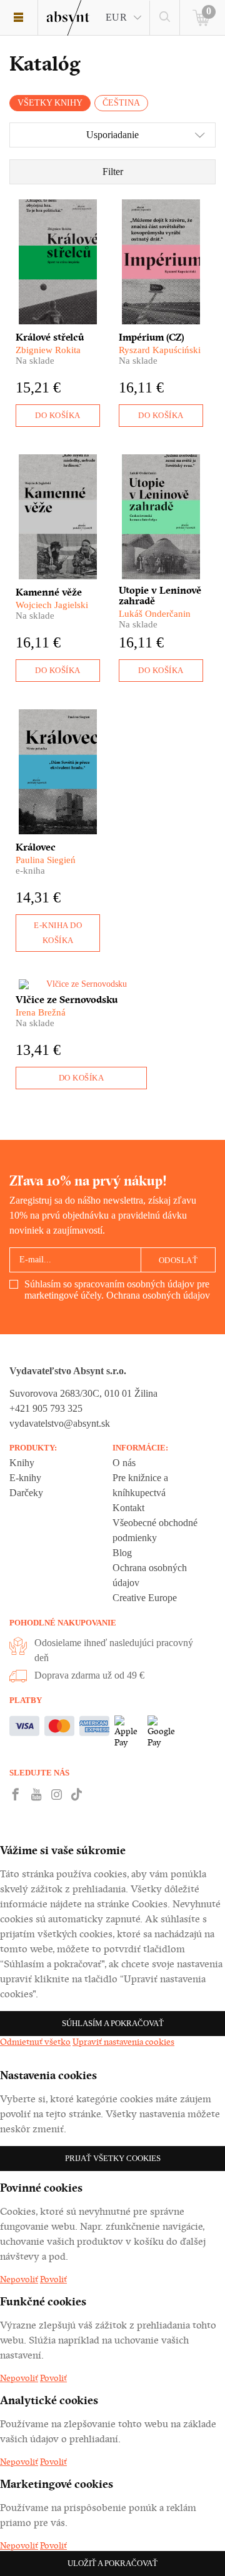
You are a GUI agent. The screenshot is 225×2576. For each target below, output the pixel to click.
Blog (122, 1553)
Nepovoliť (19, 2279)
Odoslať (178, 1260)
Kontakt (128, 1508)
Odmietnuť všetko (35, 2042)
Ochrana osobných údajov (158, 1295)
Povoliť (53, 2279)
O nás (124, 1463)
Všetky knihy (50, 103)
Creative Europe (145, 1598)
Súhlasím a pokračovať (113, 2023)
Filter (113, 172)
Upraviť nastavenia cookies (123, 2042)
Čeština (121, 103)
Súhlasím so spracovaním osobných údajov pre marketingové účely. (117, 1290)
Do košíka (58, 415)
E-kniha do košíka (58, 933)
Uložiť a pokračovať (112, 2563)
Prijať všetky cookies (113, 2158)
